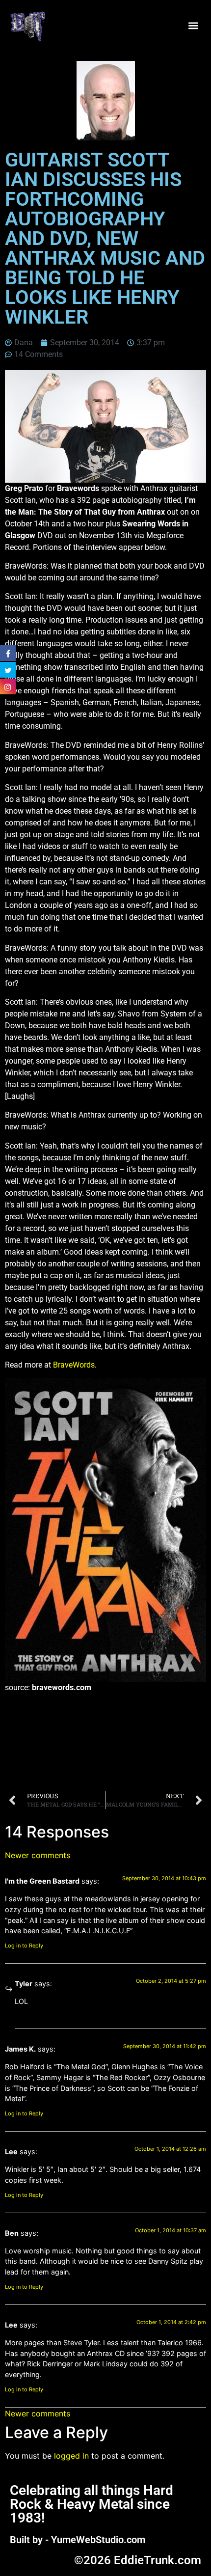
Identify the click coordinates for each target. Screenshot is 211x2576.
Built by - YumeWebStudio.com (78, 2540)
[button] (193, 26)
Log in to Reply (24, 1946)
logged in (71, 2456)
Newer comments (38, 1855)
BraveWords (74, 1365)
